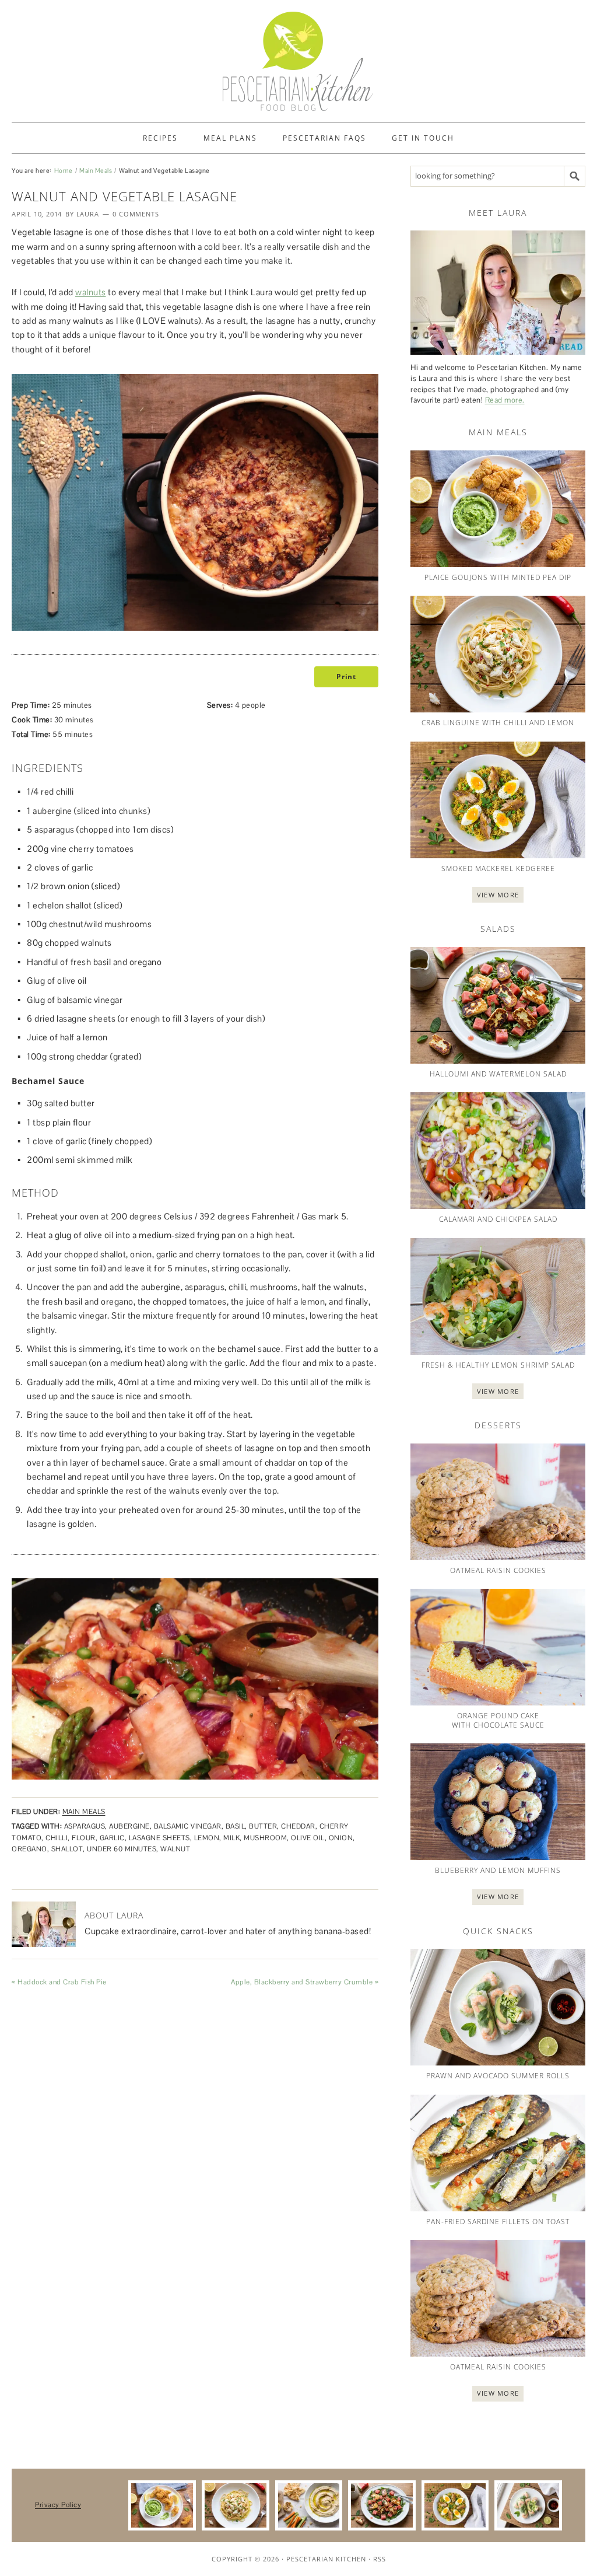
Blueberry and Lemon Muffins (498, 1870)
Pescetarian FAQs (324, 138)
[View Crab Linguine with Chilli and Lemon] (498, 654)
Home (64, 170)
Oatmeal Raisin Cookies (498, 1570)
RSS (380, 2559)
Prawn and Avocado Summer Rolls (498, 2076)
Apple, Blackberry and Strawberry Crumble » (305, 1982)
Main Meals (96, 170)
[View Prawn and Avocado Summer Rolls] (498, 2007)
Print (346, 677)
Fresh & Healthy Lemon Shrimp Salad (498, 1365)
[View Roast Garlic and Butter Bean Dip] (309, 2506)
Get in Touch (423, 138)
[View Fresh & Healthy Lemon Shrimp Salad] (498, 1296)
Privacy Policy (58, 2505)
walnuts (91, 292)
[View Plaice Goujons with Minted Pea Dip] (498, 509)
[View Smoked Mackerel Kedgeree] (498, 800)
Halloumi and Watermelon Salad (498, 1074)
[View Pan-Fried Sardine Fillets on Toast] (498, 2153)
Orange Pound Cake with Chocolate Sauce (498, 1720)
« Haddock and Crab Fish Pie (59, 1982)
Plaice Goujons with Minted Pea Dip (498, 577)
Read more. (505, 400)
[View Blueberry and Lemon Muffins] (498, 1802)
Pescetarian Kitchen (326, 2559)
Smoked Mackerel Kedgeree (498, 868)
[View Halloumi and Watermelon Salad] (498, 1005)
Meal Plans (230, 138)
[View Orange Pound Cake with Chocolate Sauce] (498, 1647)
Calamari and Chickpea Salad (498, 1219)
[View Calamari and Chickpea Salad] (498, 1151)
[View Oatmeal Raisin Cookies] (498, 1502)
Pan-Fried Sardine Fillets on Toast (498, 2222)
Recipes (160, 138)
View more (498, 895)
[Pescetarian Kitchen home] (298, 61)
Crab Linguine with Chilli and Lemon (498, 723)
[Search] (575, 176)
